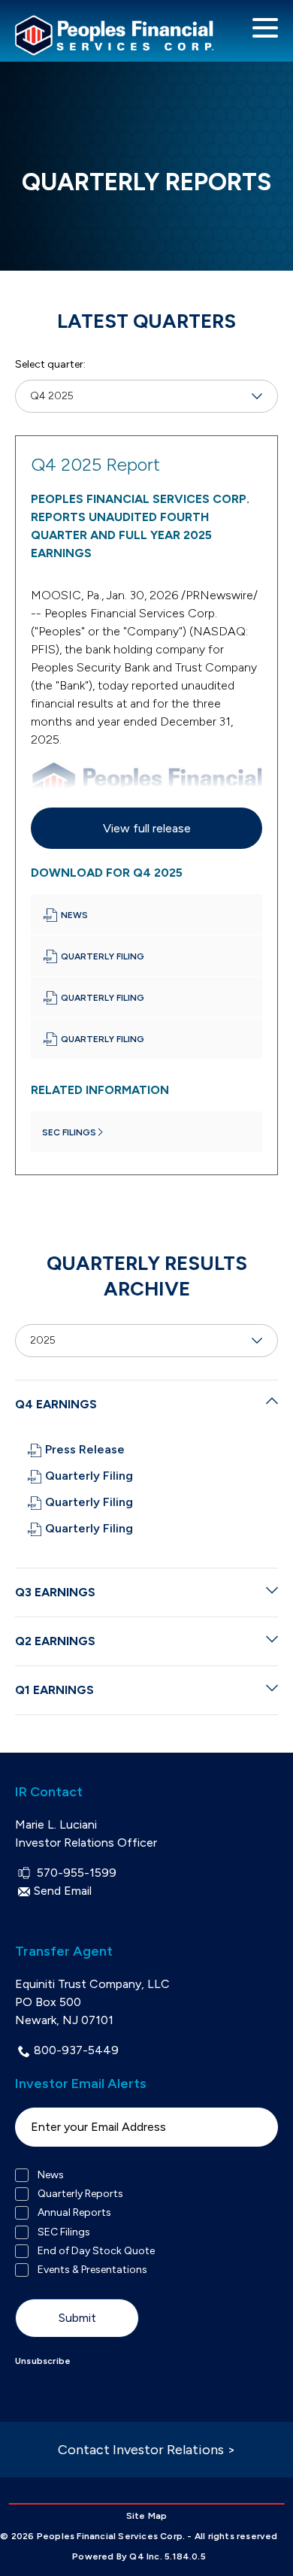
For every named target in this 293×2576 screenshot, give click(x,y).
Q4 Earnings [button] (56, 1404)
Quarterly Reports (80, 2194)
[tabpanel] (146, 805)
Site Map (147, 2516)
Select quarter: (50, 364)
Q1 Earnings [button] (54, 1690)
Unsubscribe (43, 2361)
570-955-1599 (75, 1873)
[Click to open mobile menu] (265, 30)
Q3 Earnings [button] (55, 1592)
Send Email (63, 1891)
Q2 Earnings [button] (55, 1641)
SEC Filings (64, 2232)
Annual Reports (74, 2213)
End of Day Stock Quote (96, 2251)
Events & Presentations (92, 2270)
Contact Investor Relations (146, 2450)
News (51, 2175)
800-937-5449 (76, 2050)
